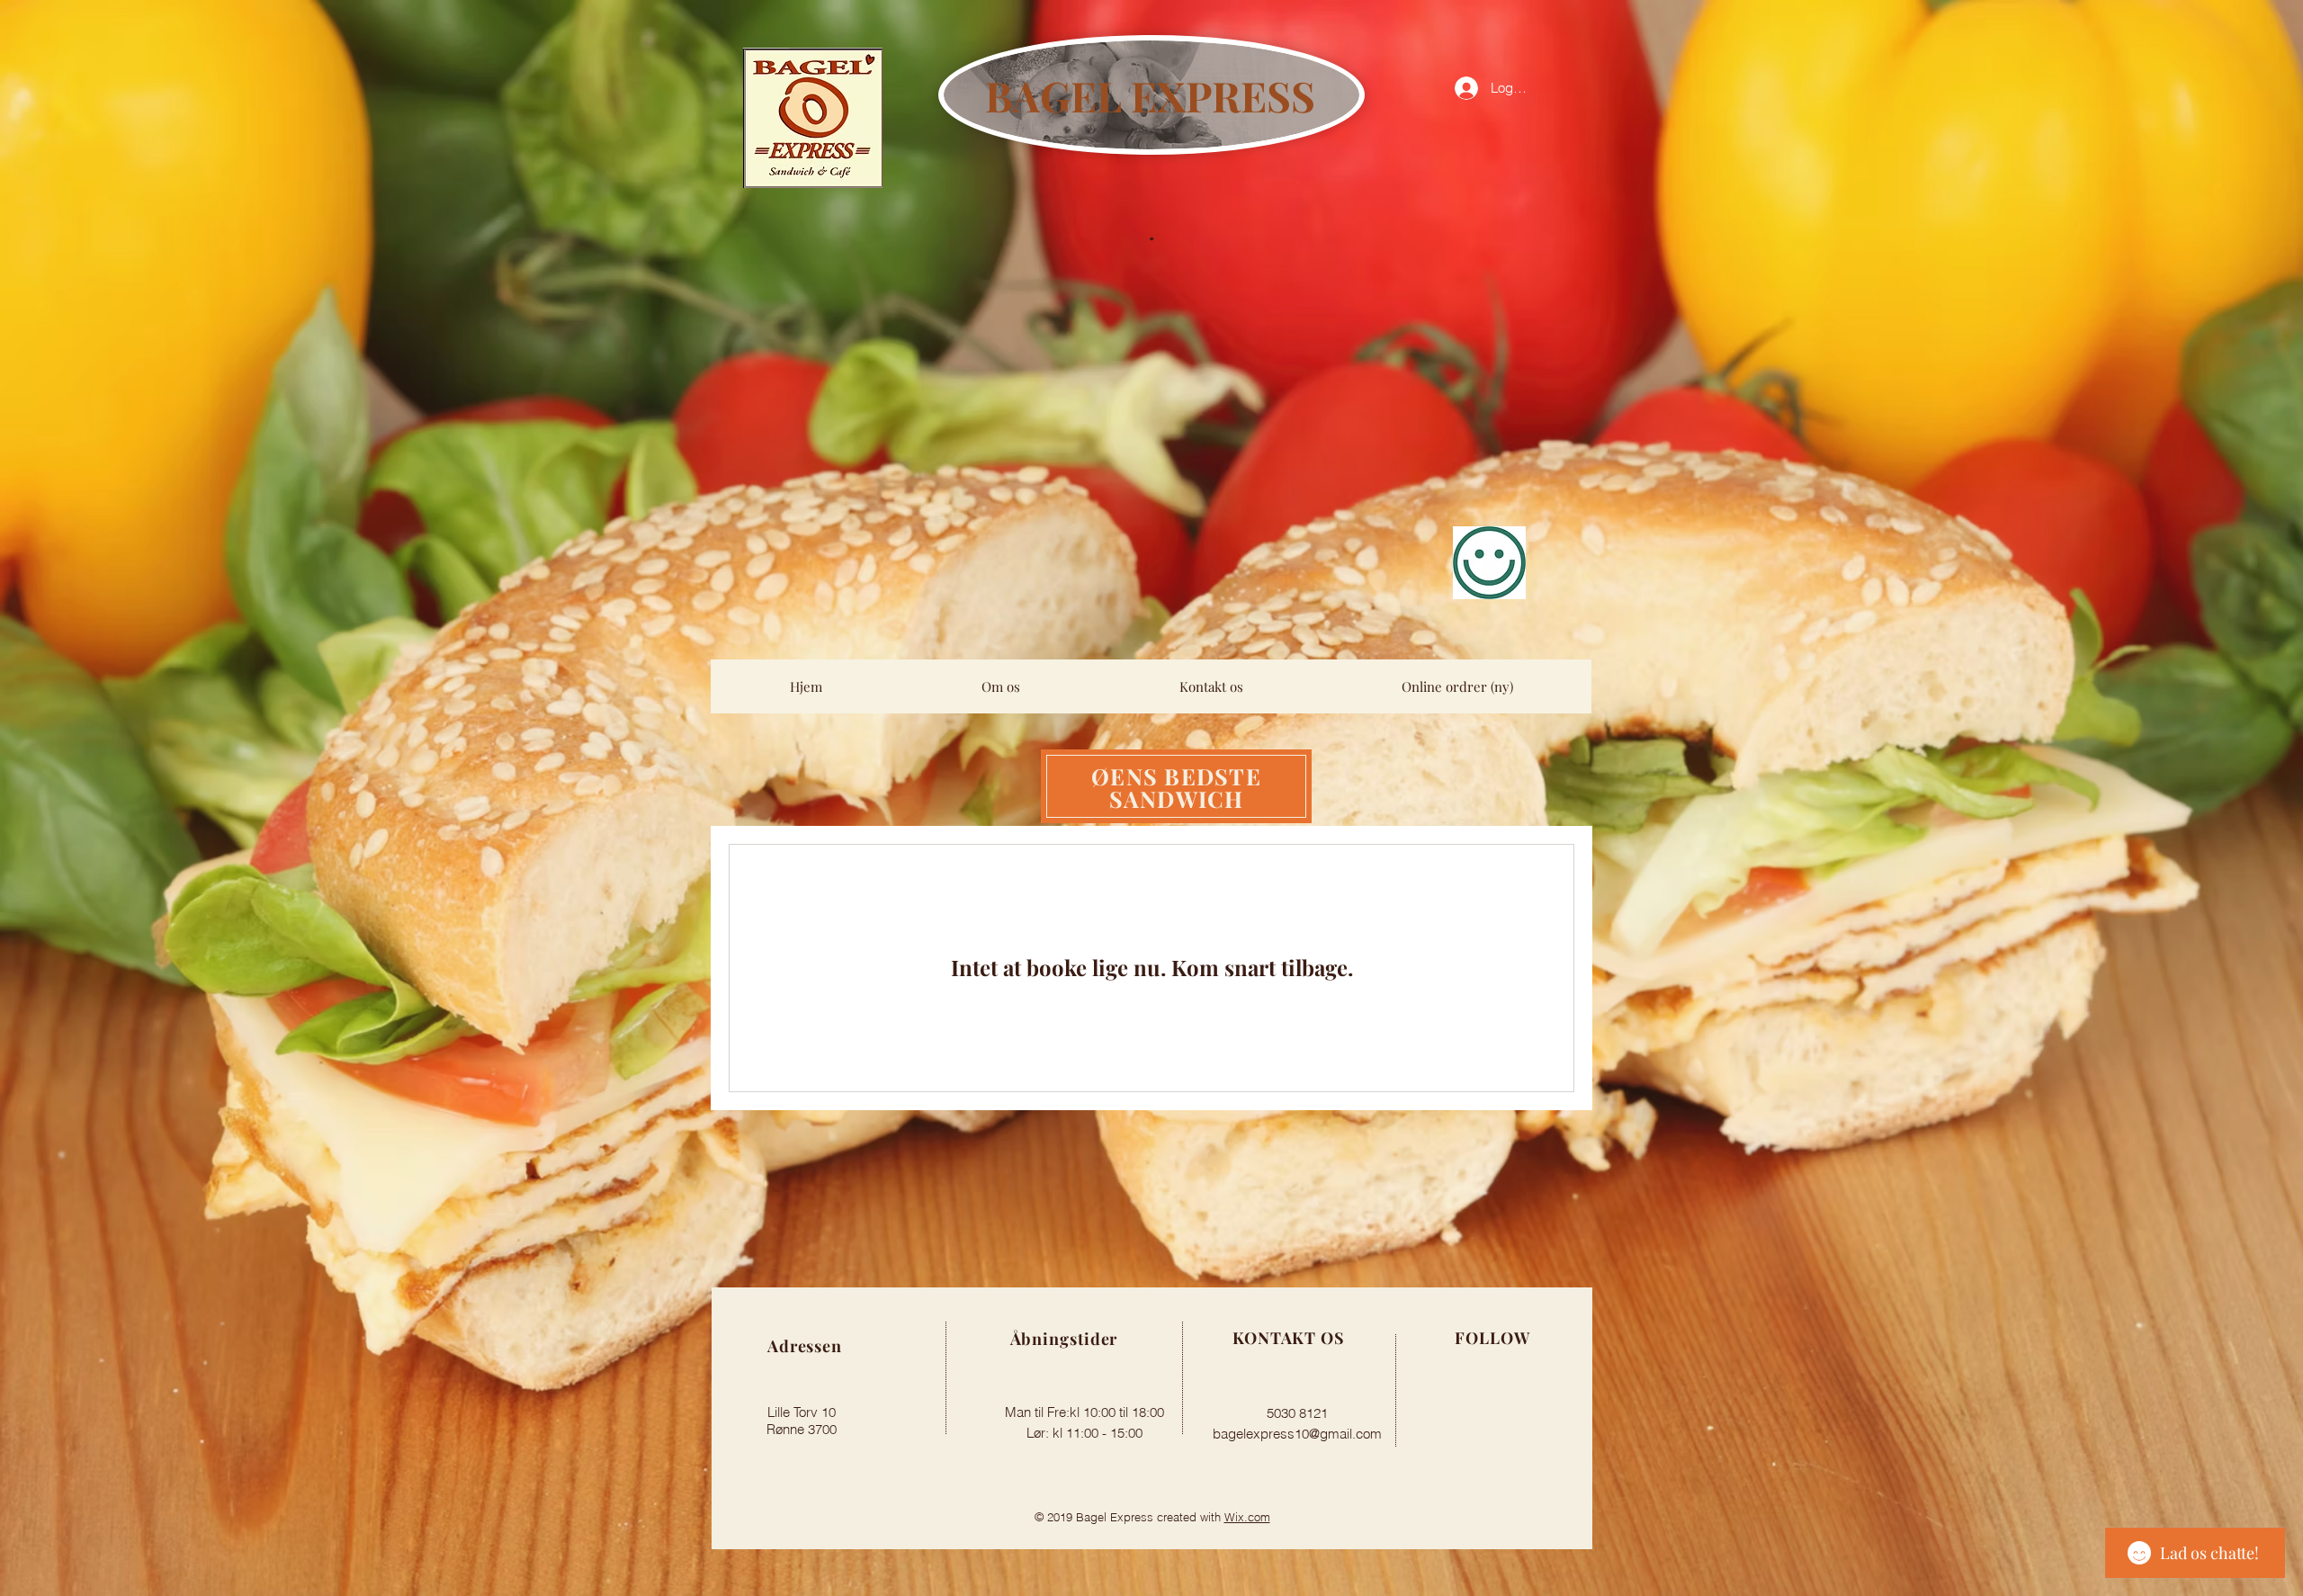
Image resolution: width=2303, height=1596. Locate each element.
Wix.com (1247, 1517)
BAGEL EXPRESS (1150, 95)
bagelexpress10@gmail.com (1297, 1434)
